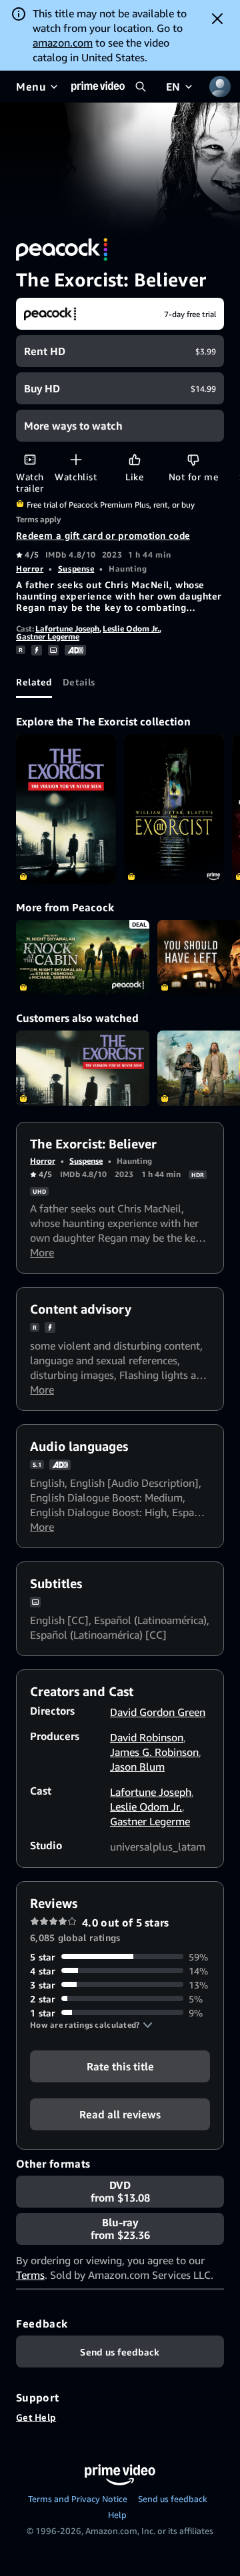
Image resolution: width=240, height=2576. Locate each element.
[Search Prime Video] (141, 87)
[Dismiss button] (217, 19)
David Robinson (147, 1737)
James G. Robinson (154, 1752)
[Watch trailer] (30, 459)
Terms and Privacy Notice (78, 2499)
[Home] (98, 87)
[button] (91, 2025)
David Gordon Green (158, 1712)
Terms (30, 2275)
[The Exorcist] (66, 809)
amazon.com (63, 43)
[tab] (34, 682)
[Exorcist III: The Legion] (174, 809)
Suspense (76, 569)
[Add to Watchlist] (76, 459)
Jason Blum (137, 1767)
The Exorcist (83, 1068)
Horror (30, 569)
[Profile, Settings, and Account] (220, 87)
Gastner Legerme (48, 637)
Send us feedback (173, 2499)
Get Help (36, 2417)
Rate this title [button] (120, 2066)
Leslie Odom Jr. (131, 629)
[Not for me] (193, 459)
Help (117, 2515)
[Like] (134, 459)
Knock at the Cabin (83, 958)
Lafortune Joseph (67, 629)
